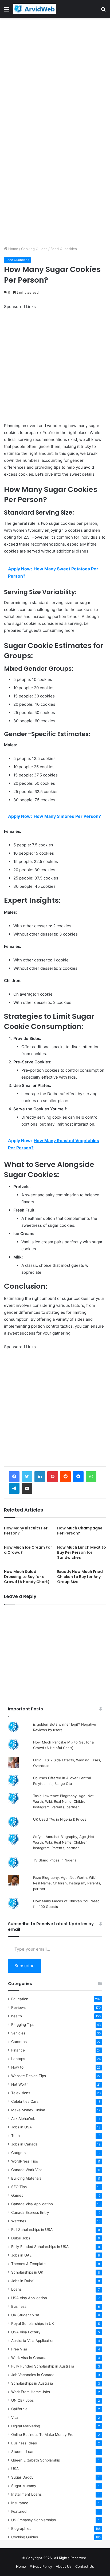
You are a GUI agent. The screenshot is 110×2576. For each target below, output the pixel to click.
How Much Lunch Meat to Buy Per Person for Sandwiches (82, 1552)
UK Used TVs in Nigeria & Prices (60, 1819)
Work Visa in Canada (29, 2358)
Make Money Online (28, 2110)
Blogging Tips (23, 2025)
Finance (18, 2050)
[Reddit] (65, 1477)
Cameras (19, 2042)
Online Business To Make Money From (44, 2435)
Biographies (21, 2528)
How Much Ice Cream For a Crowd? (28, 1550)
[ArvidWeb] (35, 9)
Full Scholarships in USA (32, 2230)
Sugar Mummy (24, 2486)
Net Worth (20, 2084)
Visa (15, 2417)
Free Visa (19, 2349)
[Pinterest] (53, 1477)
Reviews (18, 2007)
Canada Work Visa (27, 2170)
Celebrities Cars (25, 2101)
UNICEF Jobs (22, 2400)
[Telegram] (14, 1488)
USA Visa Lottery (26, 2332)
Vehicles (18, 2033)
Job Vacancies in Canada (33, 2375)
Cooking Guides (34, 249)
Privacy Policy (41, 2566)
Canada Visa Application (32, 2204)
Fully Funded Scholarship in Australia (43, 2366)
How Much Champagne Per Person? (80, 1531)
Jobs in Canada (24, 2144)
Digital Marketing (26, 2426)
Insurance (20, 2503)
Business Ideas (24, 2443)
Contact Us (85, 2566)
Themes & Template (28, 2264)
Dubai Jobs (21, 2238)
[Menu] (7, 11)
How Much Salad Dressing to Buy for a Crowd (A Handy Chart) (27, 1577)
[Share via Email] (27, 1488)
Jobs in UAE (21, 2255)
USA (15, 2469)
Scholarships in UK (27, 2272)
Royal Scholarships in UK (33, 2323)
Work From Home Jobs (31, 2392)
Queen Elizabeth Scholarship (36, 2460)
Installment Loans (26, 2494)
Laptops (18, 2059)
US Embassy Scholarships (34, 2520)
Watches (19, 2221)
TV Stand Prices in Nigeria (55, 1860)
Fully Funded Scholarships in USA (40, 2247)
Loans (16, 2289)
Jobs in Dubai (23, 2281)
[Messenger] (78, 1477)
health (17, 2016)
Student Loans (24, 2452)
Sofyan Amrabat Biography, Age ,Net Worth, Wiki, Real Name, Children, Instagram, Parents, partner (64, 1842)
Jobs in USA (21, 2127)
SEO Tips (19, 2187)
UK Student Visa (25, 2315)
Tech (15, 2136)
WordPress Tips (25, 2161)
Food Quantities (64, 249)
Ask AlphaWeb (23, 2119)
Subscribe (24, 1966)
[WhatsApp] (91, 1477)
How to (17, 2067)
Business (19, 2306)
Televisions (21, 2093)
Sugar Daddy (22, 2477)
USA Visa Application (29, 2298)
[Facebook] (14, 1477)
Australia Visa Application (33, 2341)
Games (17, 2195)
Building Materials (26, 2178)
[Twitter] (27, 1477)
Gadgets (18, 2153)
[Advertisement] (55, 75)
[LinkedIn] (40, 1477)
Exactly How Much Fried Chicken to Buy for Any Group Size (80, 1577)
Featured (19, 2511)
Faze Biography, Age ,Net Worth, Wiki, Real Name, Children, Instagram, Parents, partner (67, 1883)
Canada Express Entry (30, 2212)
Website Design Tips (29, 2076)
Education (20, 1999)
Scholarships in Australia (32, 2383)
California (19, 2409)
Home (13, 249)
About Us (64, 2566)
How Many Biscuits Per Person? (26, 1531)
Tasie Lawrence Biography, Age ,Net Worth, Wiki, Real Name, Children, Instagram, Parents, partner (63, 1801)
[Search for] (103, 11)
